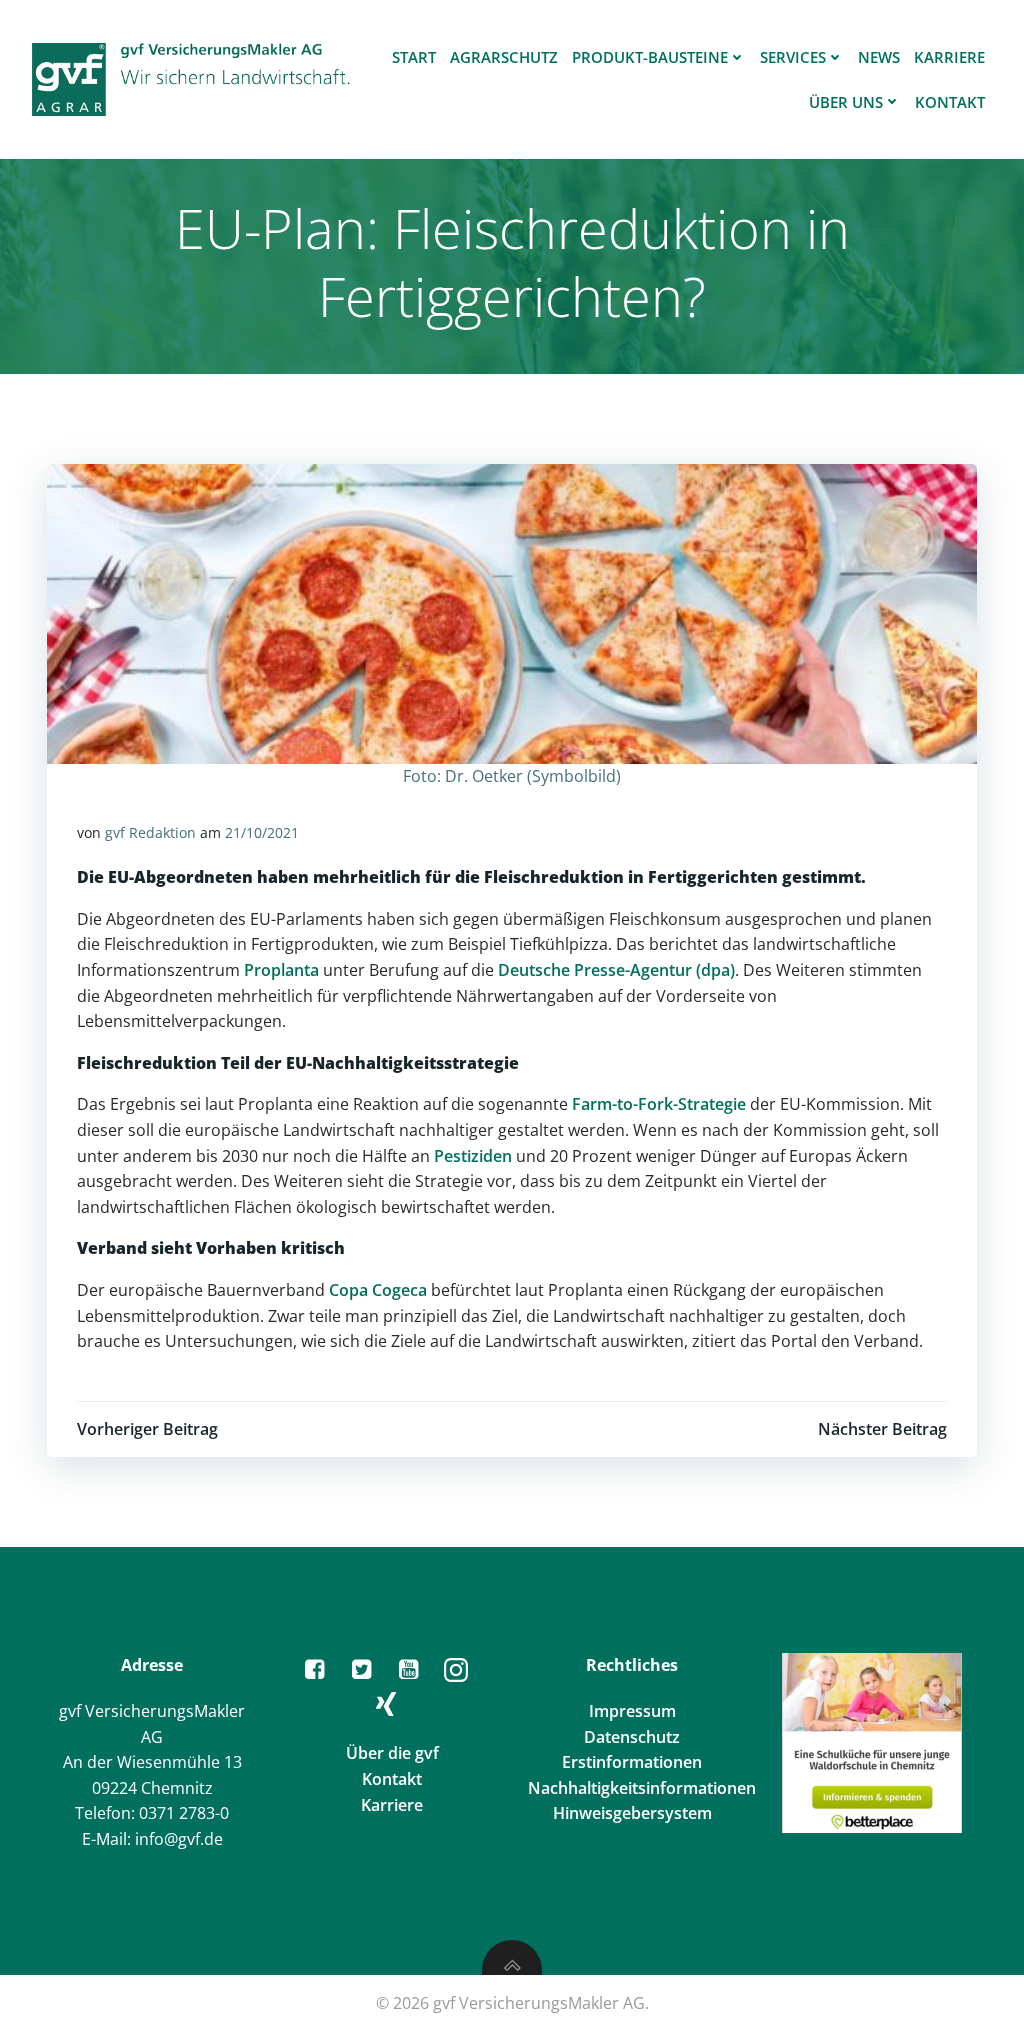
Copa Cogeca (378, 1290)
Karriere (949, 57)
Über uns (846, 102)
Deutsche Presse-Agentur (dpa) (616, 970)
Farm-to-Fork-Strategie (659, 1104)
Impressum (632, 1711)
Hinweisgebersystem (632, 1813)
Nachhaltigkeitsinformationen (642, 1788)
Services (793, 57)
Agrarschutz (504, 57)
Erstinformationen (632, 1762)
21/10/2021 (262, 832)
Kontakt (950, 102)
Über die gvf (392, 1753)
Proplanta (281, 970)
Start (414, 57)
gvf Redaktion (150, 832)
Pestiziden (473, 1156)
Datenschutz (632, 1737)
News (879, 57)
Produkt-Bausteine (650, 57)
